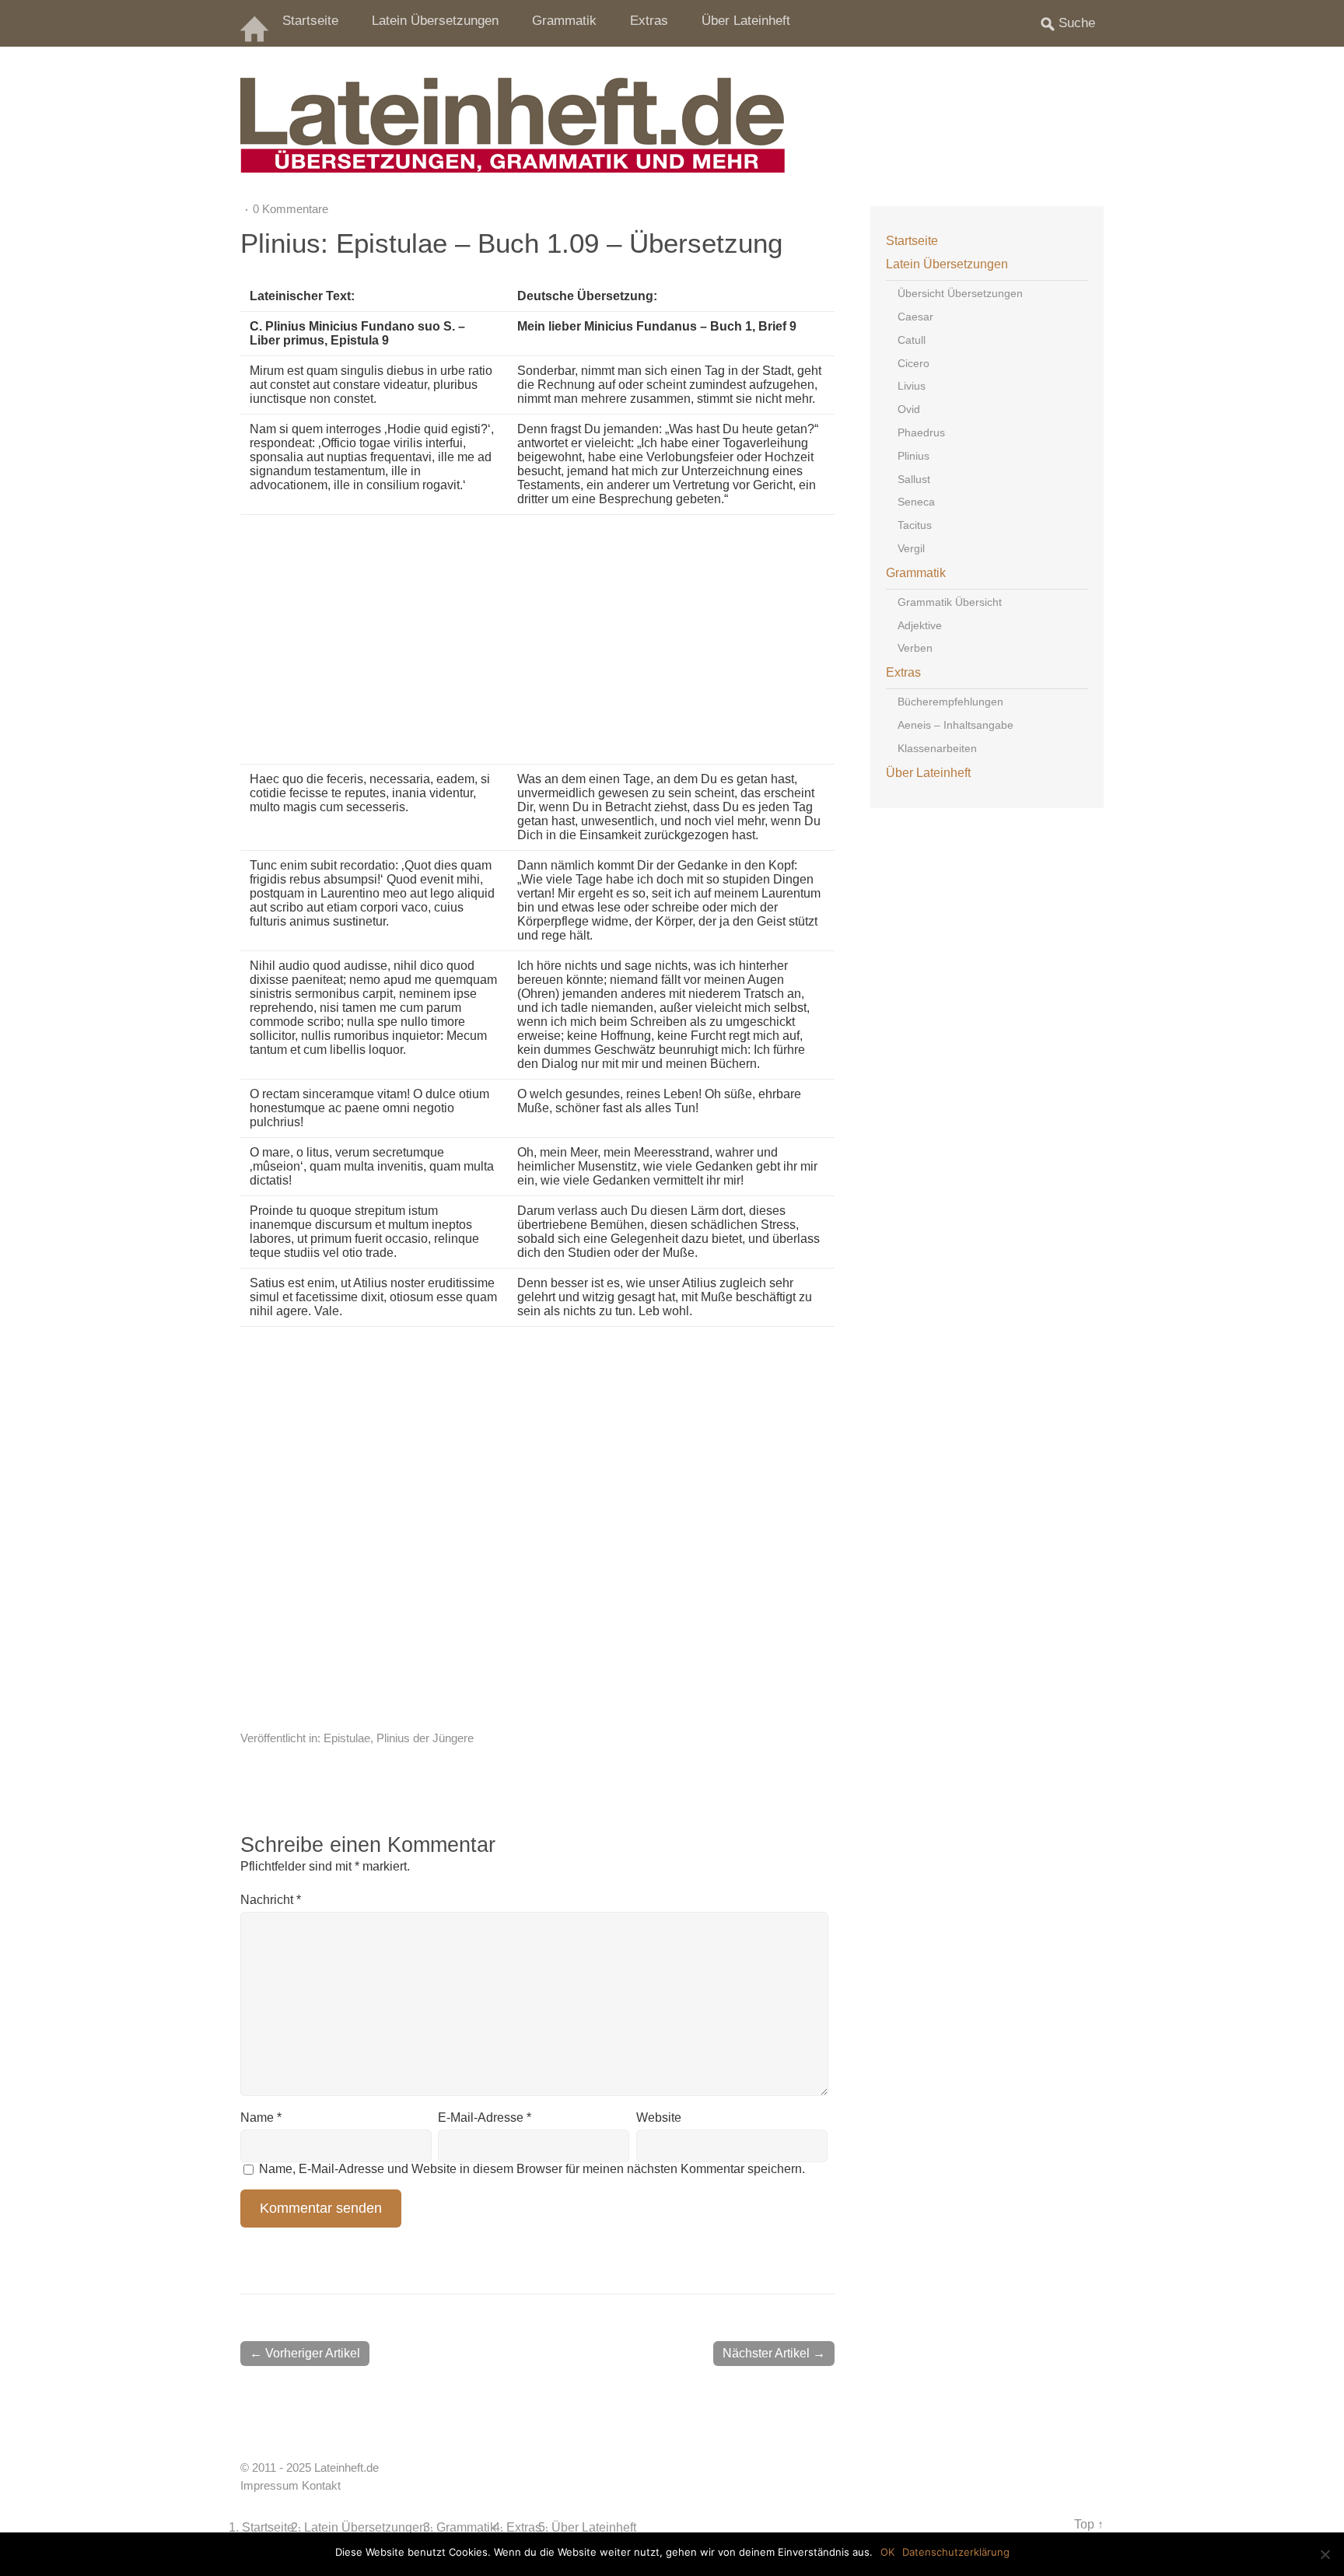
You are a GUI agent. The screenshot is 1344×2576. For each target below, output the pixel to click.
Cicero (913, 363)
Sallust (914, 479)
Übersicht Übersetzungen (960, 293)
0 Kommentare (290, 209)
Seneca (916, 502)
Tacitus (915, 525)
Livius (912, 386)
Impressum (269, 2486)
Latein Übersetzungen (435, 21)
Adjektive (920, 625)
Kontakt (321, 2486)
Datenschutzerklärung (956, 2552)
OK (887, 2552)
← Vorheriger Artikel (305, 2353)
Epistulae (347, 1738)
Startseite (310, 21)
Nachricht (271, 1900)
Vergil (911, 548)
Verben (915, 648)
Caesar (915, 317)
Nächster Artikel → (774, 2353)
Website (659, 2117)
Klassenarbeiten (937, 748)
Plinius (913, 456)
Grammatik (564, 21)
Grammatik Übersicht (950, 602)
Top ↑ (1089, 2524)
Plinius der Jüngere (425, 1738)
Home (256, 23)
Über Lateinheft (746, 21)
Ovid (909, 409)
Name (261, 2117)
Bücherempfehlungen (950, 702)
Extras (649, 21)
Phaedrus (921, 432)
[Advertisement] (634, 639)
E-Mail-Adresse (485, 2117)
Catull (912, 340)
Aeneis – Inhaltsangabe (955, 725)
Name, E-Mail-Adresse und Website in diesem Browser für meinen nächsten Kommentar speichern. (532, 2169)
